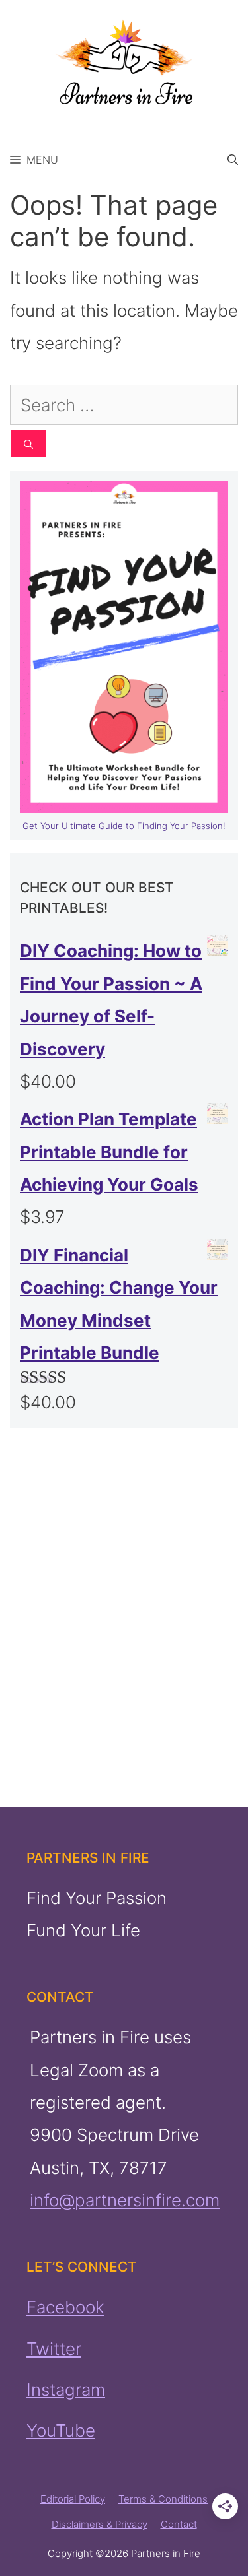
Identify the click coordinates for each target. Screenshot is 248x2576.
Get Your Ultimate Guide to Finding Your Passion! (124, 826)
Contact (179, 2524)
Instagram (66, 2390)
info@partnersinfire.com (125, 2200)
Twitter (54, 2349)
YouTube (61, 2430)
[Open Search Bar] (233, 160)
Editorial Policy (73, 2499)
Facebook (65, 2307)
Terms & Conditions (163, 2499)
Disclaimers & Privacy (100, 2524)
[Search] (28, 444)
